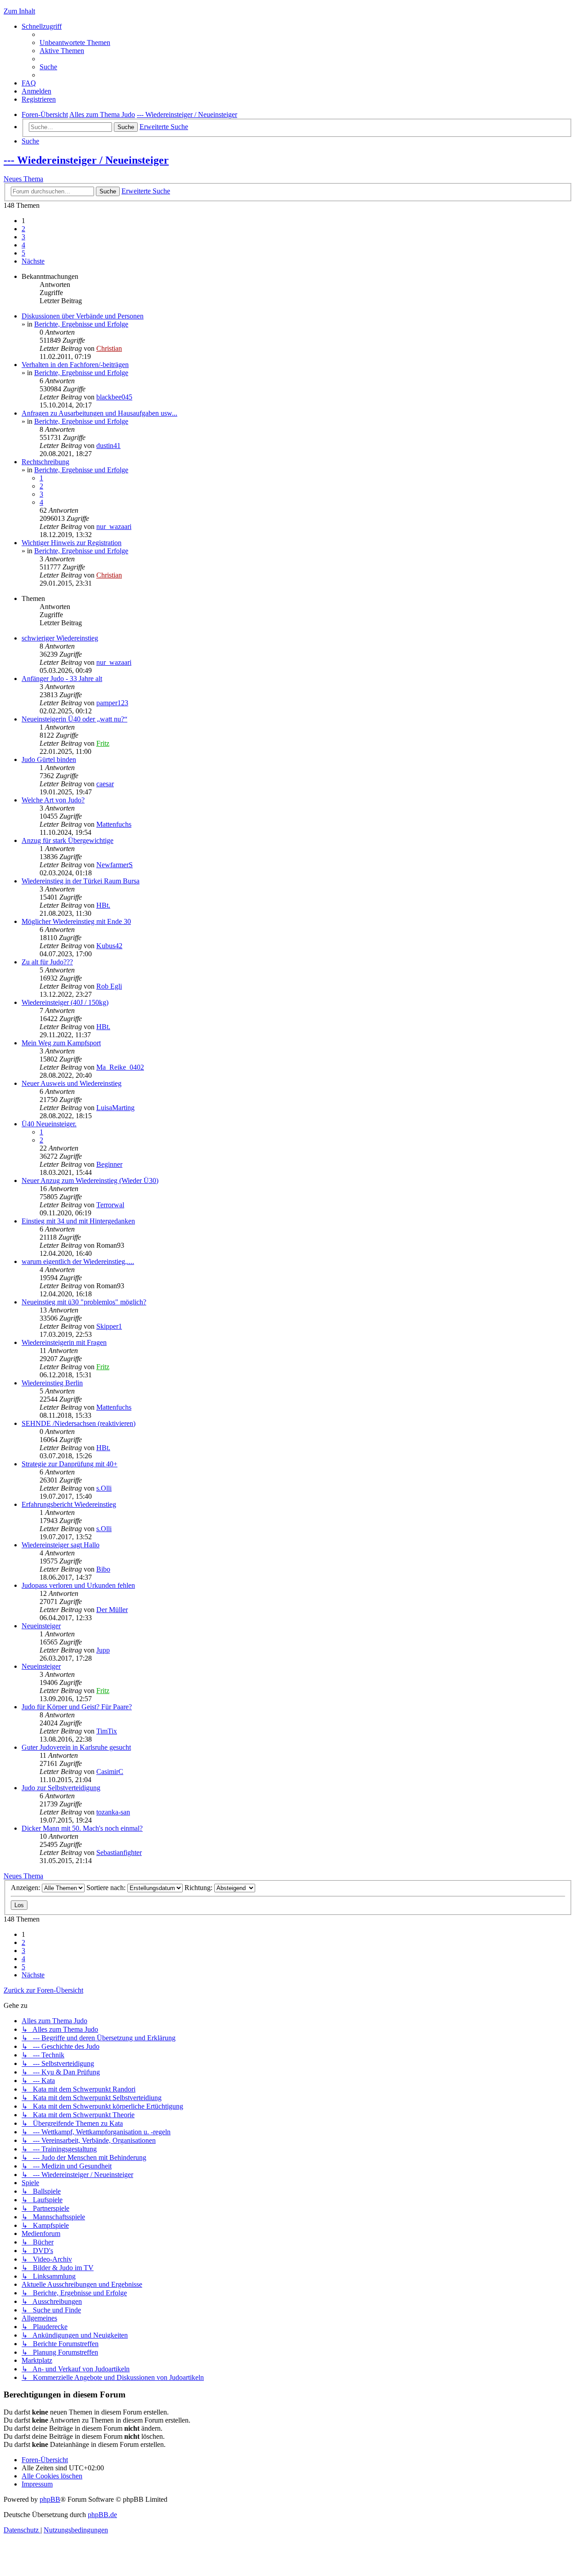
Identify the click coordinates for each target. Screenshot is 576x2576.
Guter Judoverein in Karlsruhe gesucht (76, 1747)
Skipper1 (109, 1326)
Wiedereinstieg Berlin (52, 1383)
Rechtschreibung (45, 462)
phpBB (50, 2499)
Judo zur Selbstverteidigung (61, 1788)
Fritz (103, 743)
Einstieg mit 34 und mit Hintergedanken (78, 1221)
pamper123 (112, 703)
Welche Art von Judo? (53, 800)
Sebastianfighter (119, 1852)
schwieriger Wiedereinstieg (60, 638)
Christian (109, 348)
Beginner (109, 1164)
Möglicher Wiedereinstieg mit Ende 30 (76, 921)
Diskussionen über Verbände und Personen (83, 316)
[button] (33, 261)
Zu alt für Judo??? (47, 962)
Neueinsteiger (41, 1626)
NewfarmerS (115, 865)
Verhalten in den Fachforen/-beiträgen (75, 365)
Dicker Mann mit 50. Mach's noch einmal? (82, 1828)
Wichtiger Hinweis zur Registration (72, 543)
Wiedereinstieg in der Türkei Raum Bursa (81, 881)
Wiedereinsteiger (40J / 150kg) (65, 1002)
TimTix (107, 1731)
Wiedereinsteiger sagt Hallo (61, 1545)
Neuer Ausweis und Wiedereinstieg (72, 1083)
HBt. (103, 905)
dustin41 (108, 446)
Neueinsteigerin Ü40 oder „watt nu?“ (74, 719)
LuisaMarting (115, 1108)
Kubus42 (109, 946)
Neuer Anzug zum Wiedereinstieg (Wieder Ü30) (90, 1180)
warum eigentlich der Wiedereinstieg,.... (78, 1261)
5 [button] (23, 253)
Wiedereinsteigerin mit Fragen (64, 1342)
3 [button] (23, 237)
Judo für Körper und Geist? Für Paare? (77, 1707)
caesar (105, 784)
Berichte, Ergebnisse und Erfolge (81, 324)
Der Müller (112, 1610)
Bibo (103, 1569)
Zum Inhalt (19, 11)
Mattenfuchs (114, 824)
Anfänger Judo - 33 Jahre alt (62, 679)
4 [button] (23, 245)
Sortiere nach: (107, 1888)
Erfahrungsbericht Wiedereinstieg (69, 1504)
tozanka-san (113, 1812)
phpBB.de (102, 2515)
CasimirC (110, 1772)
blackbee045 (114, 397)
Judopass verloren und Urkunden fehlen (78, 1585)
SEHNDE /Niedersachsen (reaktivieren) (79, 1423)
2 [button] (23, 229)
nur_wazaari (114, 526)
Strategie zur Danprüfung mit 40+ (70, 1464)
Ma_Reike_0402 (120, 1067)
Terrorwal (110, 1205)
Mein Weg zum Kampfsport (61, 1043)
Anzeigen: (26, 1888)
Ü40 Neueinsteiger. (49, 1124)
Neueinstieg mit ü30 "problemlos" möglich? (84, 1302)
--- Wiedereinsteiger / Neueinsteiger (86, 160)
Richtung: (199, 1888)
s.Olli (104, 1488)
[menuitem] (75, 43)
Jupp (103, 1650)
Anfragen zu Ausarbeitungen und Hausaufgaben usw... (99, 413)
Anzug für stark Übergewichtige (67, 840)
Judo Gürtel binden (49, 759)
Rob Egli (109, 986)
